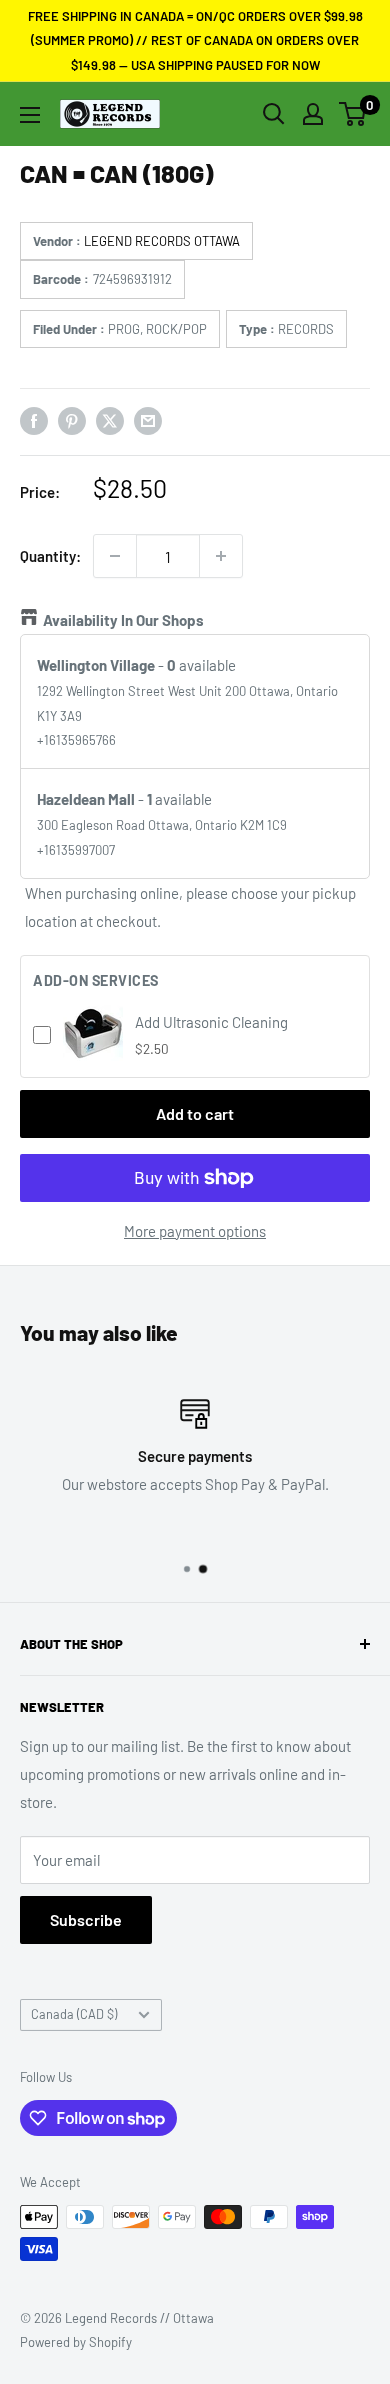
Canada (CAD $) (74, 2014)
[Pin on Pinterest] (72, 420)
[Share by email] (148, 420)
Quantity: (50, 556)
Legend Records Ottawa (162, 241)
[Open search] (274, 114)
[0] (353, 114)
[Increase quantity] (221, 556)
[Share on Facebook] (34, 420)
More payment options (195, 1231)
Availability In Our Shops (123, 620)
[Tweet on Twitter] (110, 420)
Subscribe (86, 1919)
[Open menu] (30, 115)
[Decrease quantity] (115, 556)
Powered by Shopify (76, 2342)
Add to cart (195, 1113)
